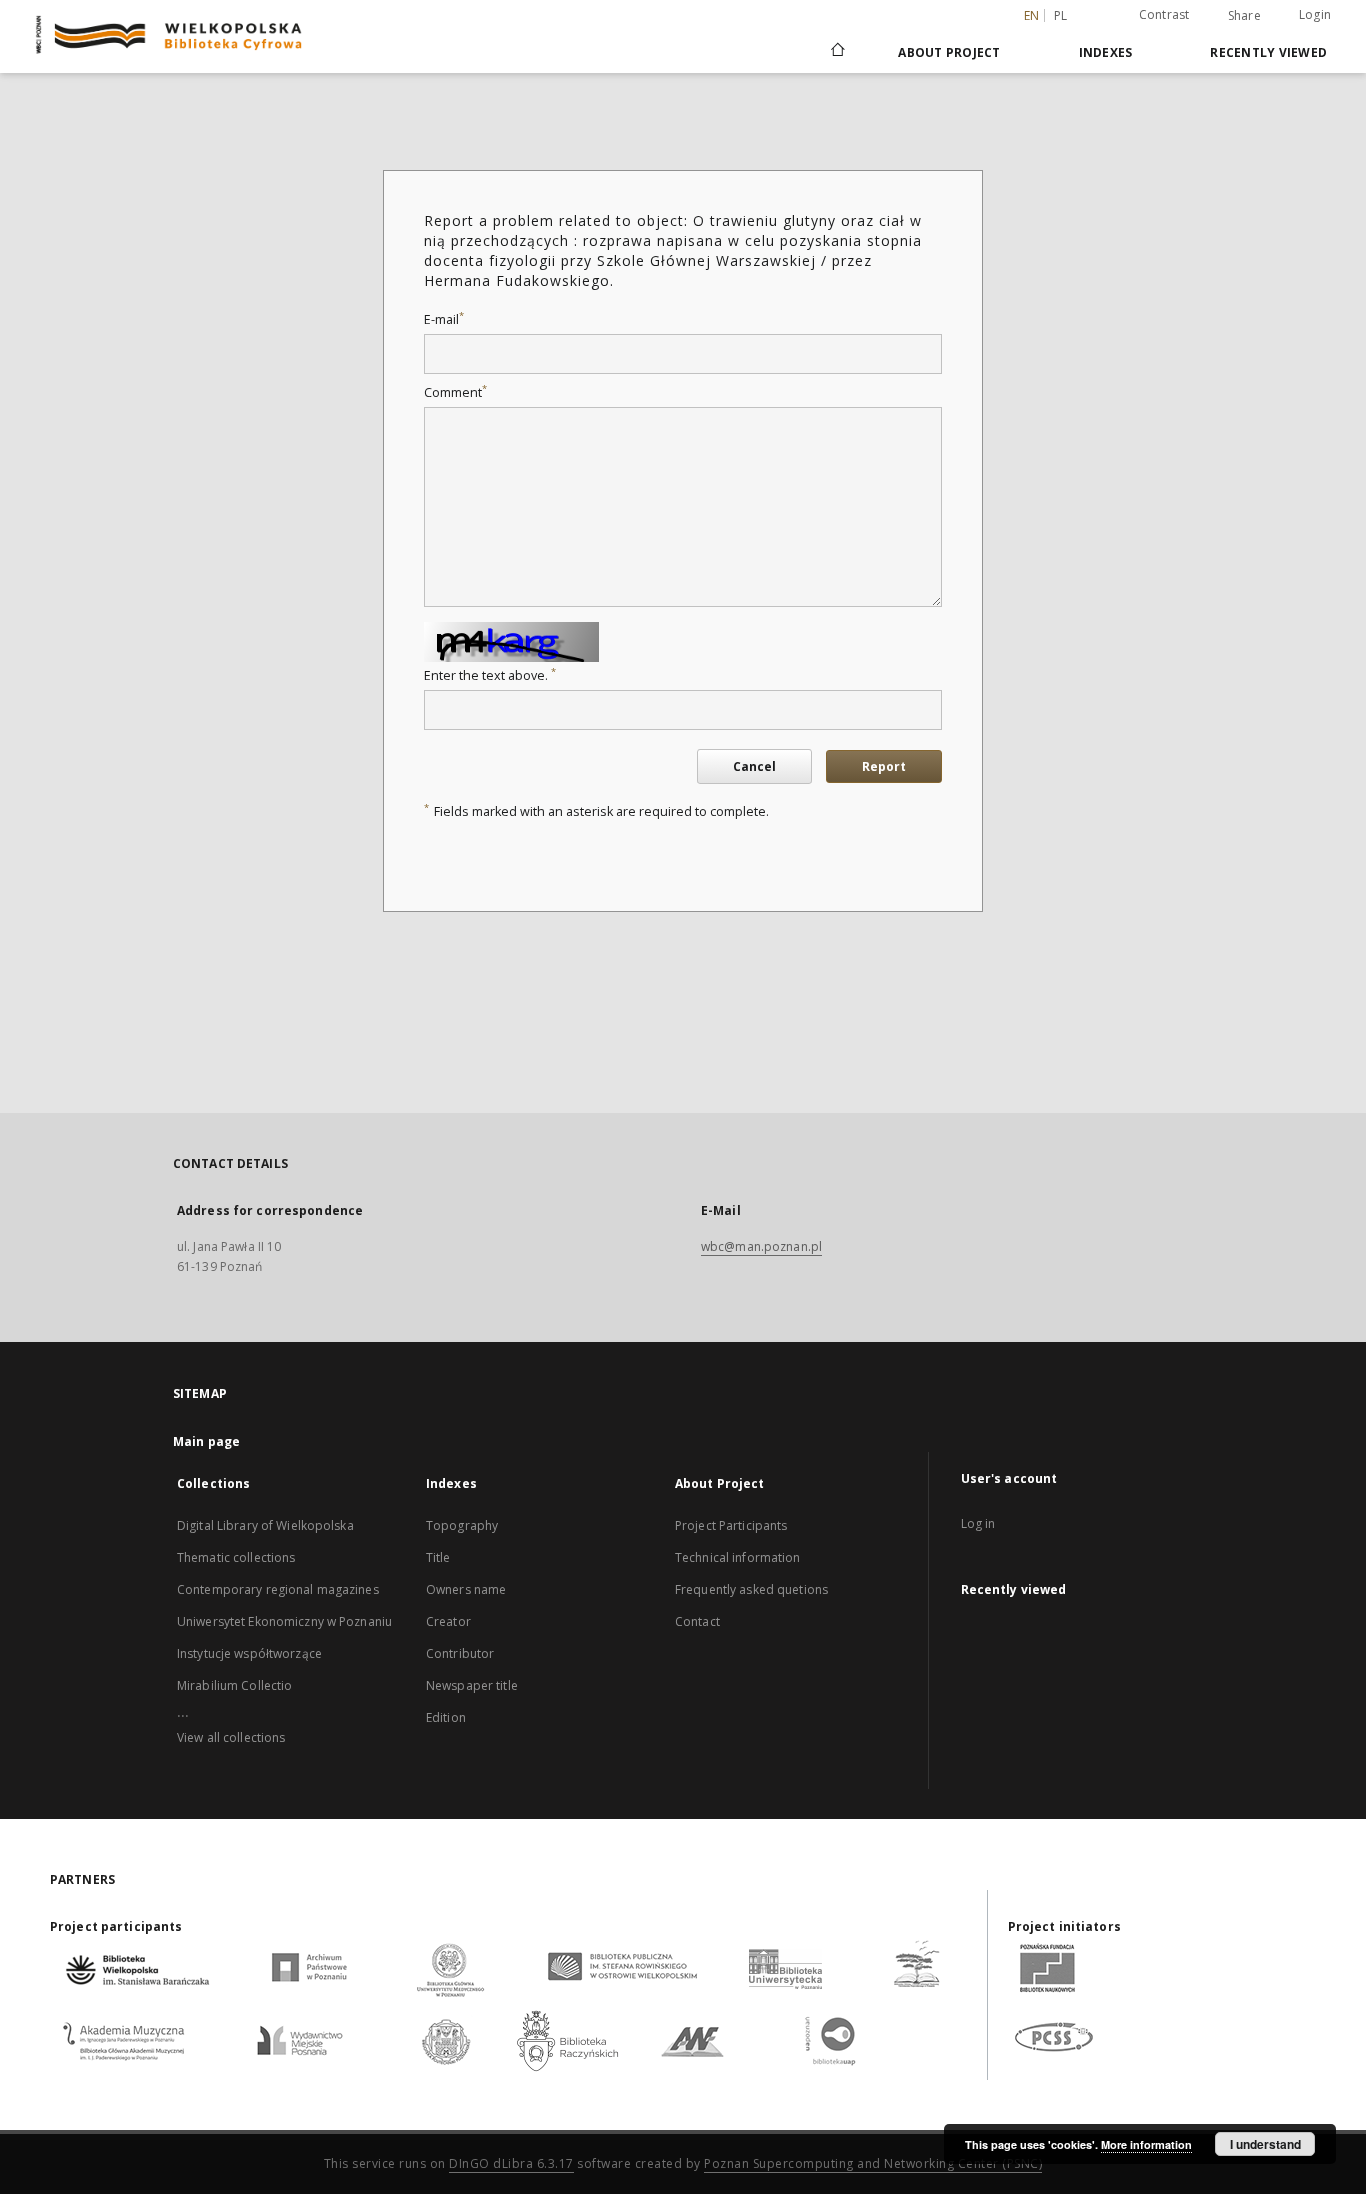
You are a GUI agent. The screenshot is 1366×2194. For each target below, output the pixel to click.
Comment (455, 392)
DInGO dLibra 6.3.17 (511, 2163)
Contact (697, 1621)
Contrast (1164, 14)
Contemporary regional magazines (278, 1589)
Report (884, 766)
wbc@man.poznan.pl (761, 1246)
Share (1244, 16)
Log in (978, 1523)
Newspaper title (472, 1685)
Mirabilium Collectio (234, 1685)
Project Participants (731, 1525)
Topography (462, 1525)
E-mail (444, 319)
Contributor (460, 1653)
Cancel (754, 766)
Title (438, 1557)
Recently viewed (1268, 52)
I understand (1265, 2144)
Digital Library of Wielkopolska (265, 1525)
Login (1315, 14)
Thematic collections (236, 1557)
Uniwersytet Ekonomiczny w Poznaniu (284, 1621)
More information (1146, 2144)
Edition (446, 1717)
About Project (949, 52)
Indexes (1106, 52)
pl (1061, 15)
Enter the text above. (490, 675)
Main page (206, 1441)
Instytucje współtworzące (249, 1653)
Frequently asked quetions (751, 1589)
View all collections (231, 1737)
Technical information (738, 1557)
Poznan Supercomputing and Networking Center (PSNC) (873, 2163)
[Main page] (836, 52)
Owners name (466, 1589)
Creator (448, 1621)
